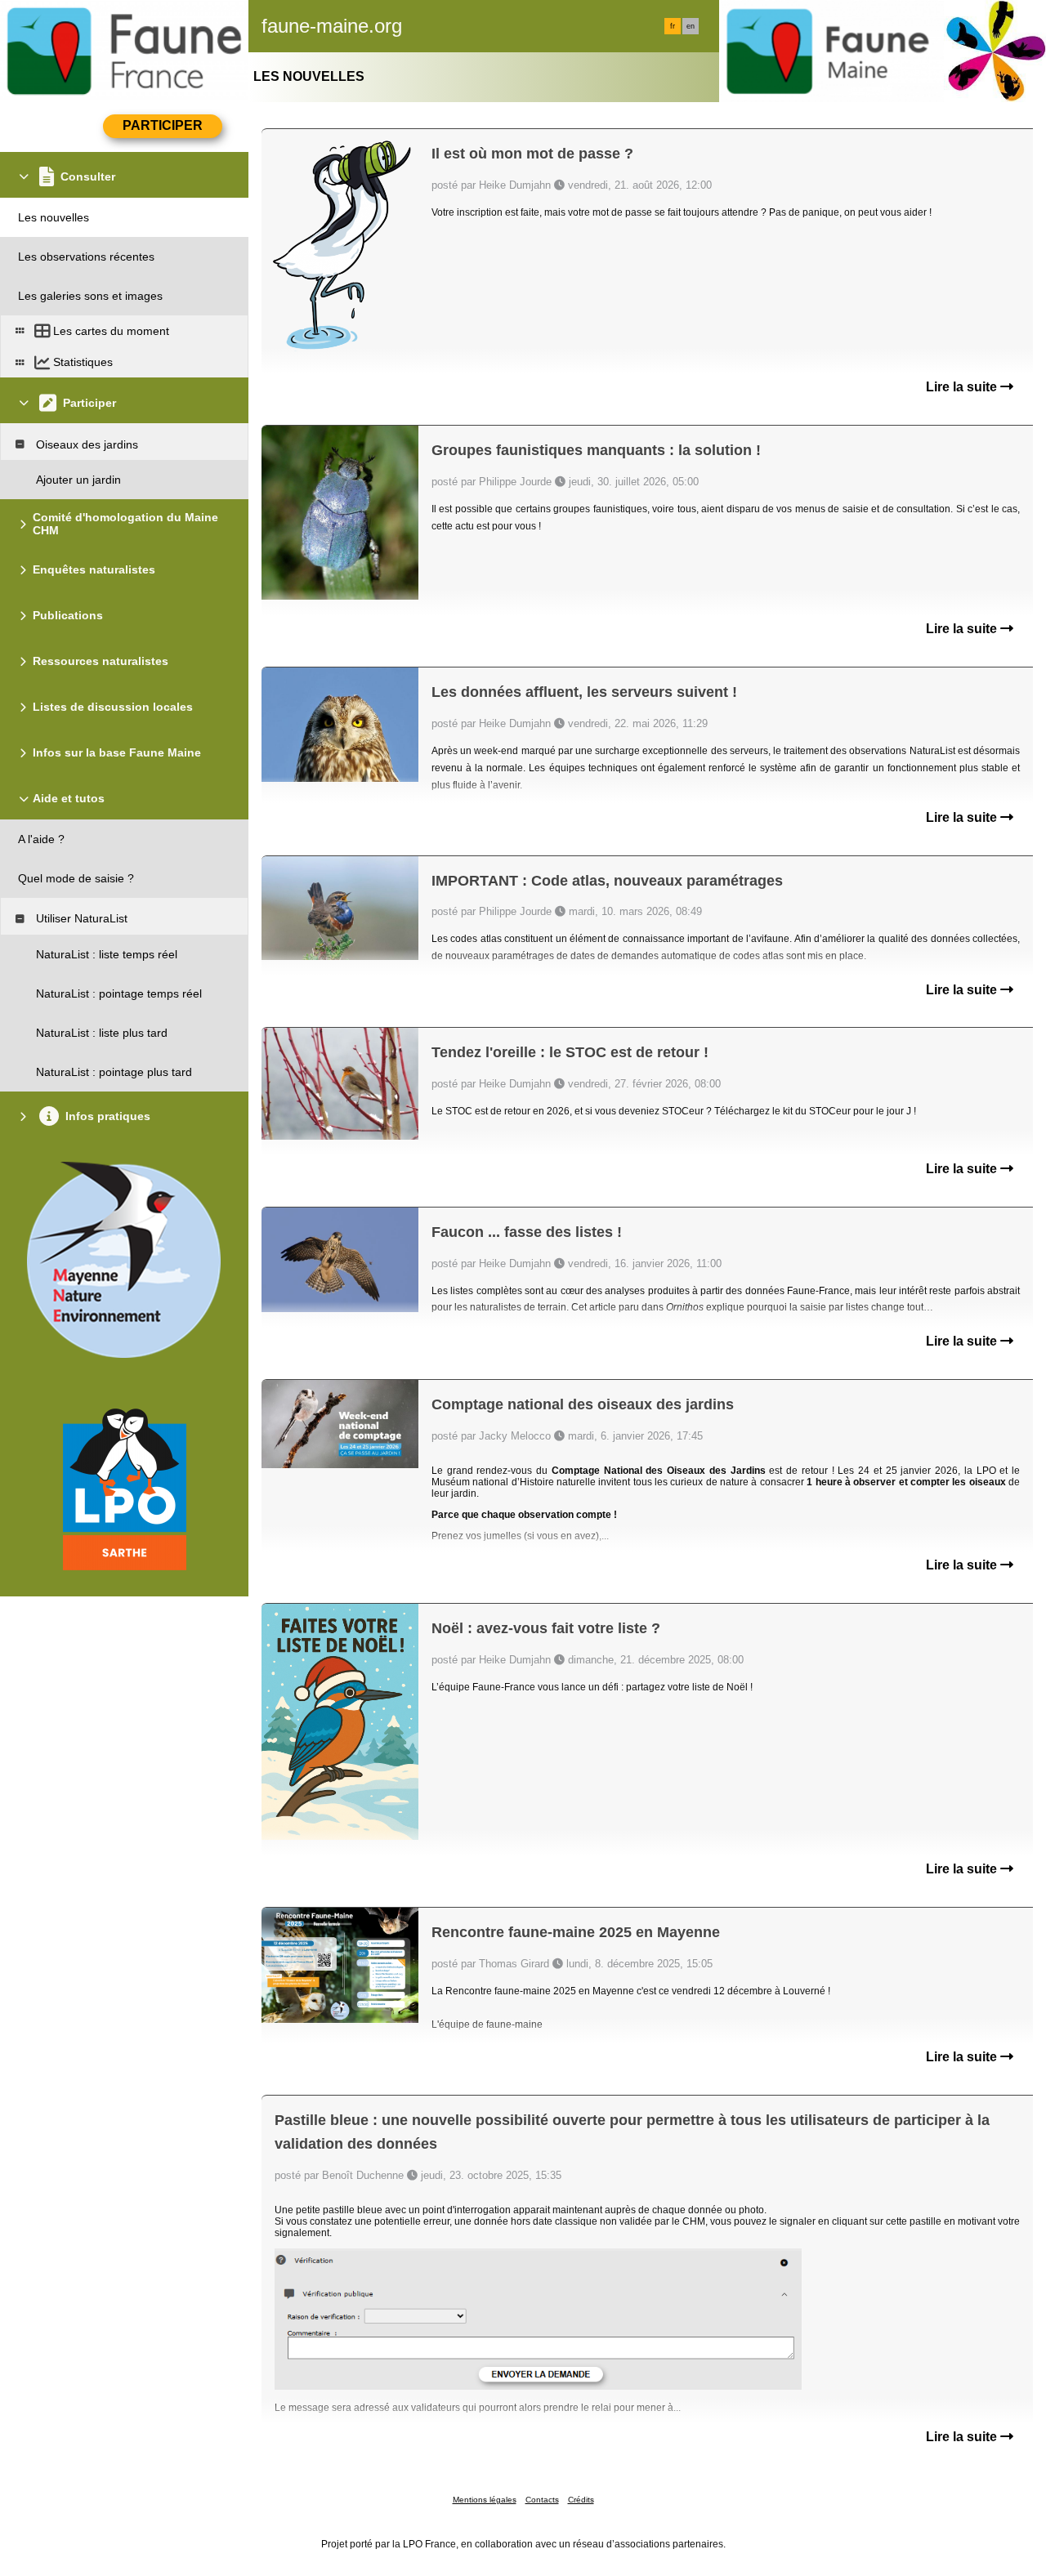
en (691, 26)
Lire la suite (963, 387)
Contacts (542, 2500)
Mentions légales (485, 2500)
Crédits (581, 2500)
